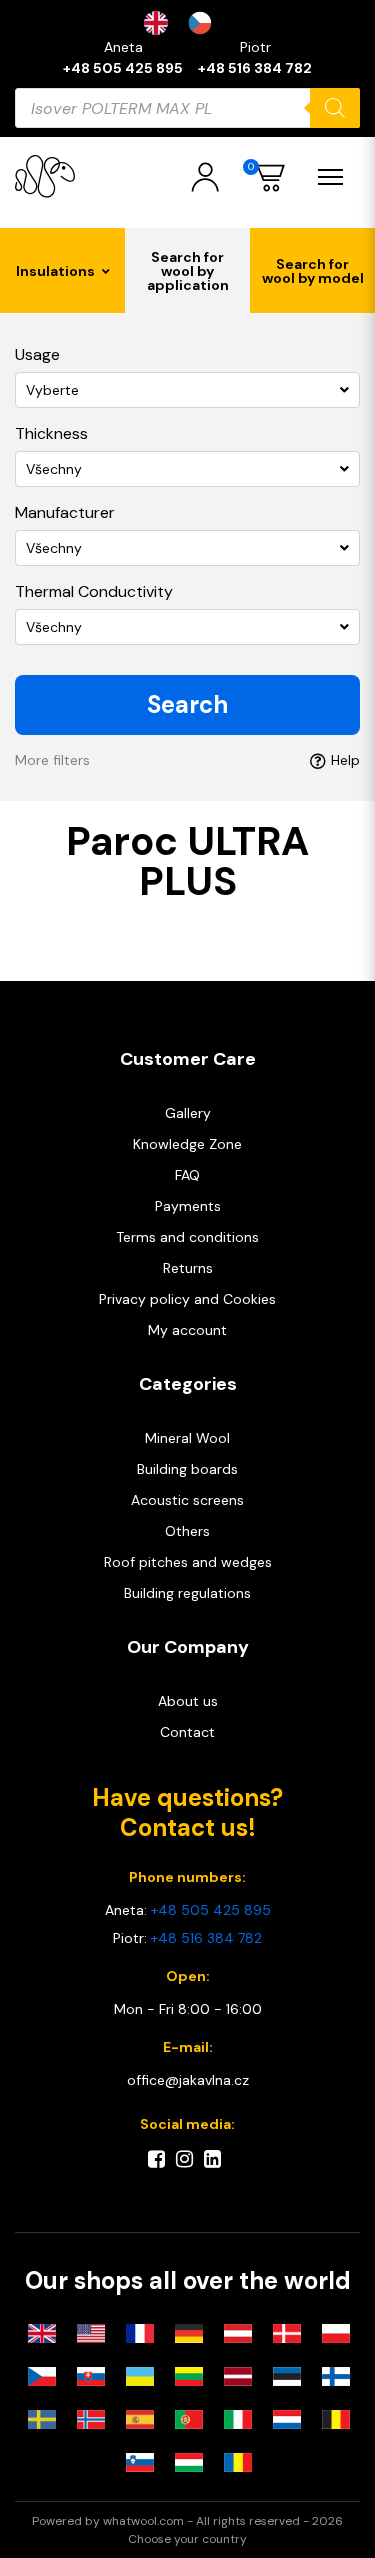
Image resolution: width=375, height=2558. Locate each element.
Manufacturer (65, 512)
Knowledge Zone (187, 1144)
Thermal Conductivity (94, 591)
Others (187, 1531)
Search (187, 704)
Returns (188, 1268)
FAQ (187, 1175)
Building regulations (187, 1593)
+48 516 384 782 (255, 68)
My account (187, 1330)
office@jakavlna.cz (188, 2080)
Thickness (51, 433)
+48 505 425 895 (123, 68)
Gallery (188, 1113)
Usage (37, 354)
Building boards (187, 1469)
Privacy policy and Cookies (187, 1299)
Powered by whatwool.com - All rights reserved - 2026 (187, 2521)
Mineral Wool (187, 1438)
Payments (188, 1206)
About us (188, 1701)
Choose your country (187, 2539)
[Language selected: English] (188, 23)
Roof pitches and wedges (188, 1562)
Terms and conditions (187, 1237)
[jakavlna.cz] (45, 176)
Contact (187, 1732)
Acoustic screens (187, 1500)
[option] (205, 23)
